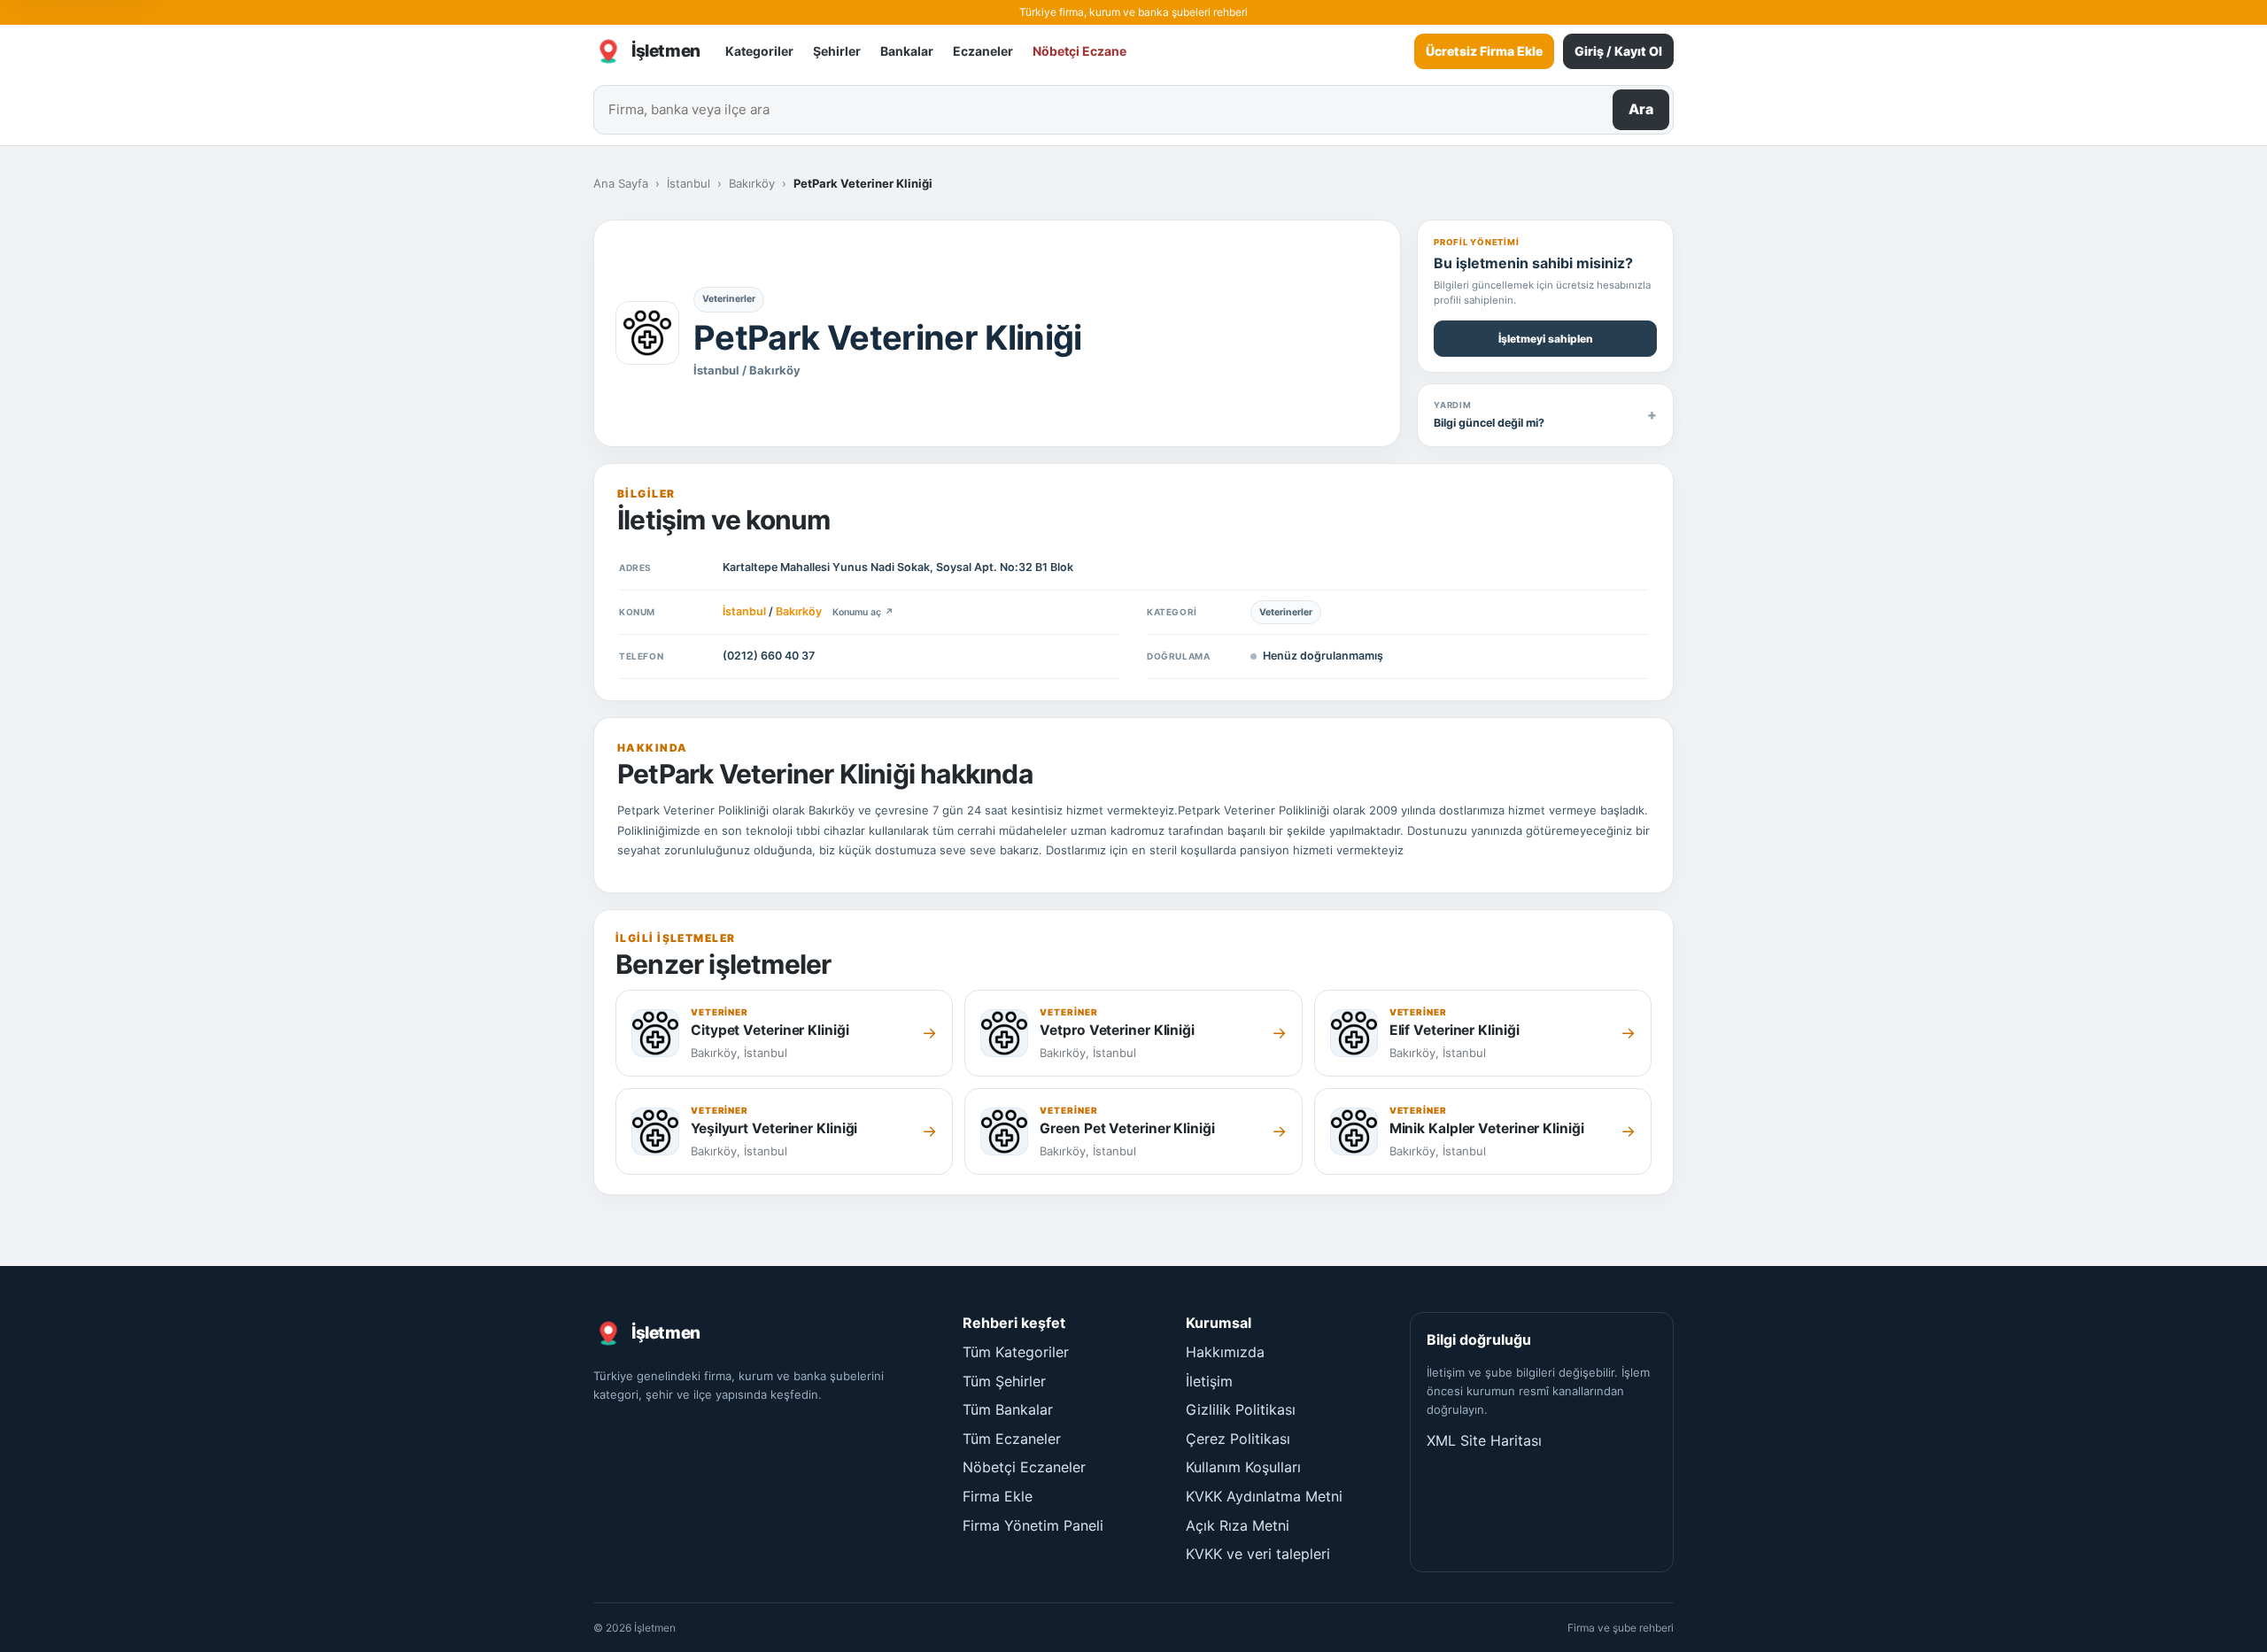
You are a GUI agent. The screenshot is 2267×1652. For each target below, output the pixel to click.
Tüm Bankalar (1008, 1409)
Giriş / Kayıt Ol (1618, 51)
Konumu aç (863, 612)
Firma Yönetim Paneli (1033, 1525)
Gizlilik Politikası (1241, 1409)
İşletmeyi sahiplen (1546, 339)
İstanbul (689, 183)
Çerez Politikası (1238, 1439)
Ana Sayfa (621, 183)
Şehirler (837, 51)
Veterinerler (729, 299)
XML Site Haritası (1484, 1440)
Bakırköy (752, 183)
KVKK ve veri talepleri (1258, 1554)
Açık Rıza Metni (1238, 1525)
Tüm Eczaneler (1012, 1439)
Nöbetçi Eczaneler (1024, 1467)
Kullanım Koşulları (1243, 1467)
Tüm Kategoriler (1016, 1352)
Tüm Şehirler (1004, 1381)
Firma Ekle (998, 1496)
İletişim (1209, 1381)
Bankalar (907, 51)
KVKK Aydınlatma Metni (1264, 1496)
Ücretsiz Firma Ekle (1484, 51)
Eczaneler (983, 51)
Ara (1641, 109)
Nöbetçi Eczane (1079, 51)
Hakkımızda (1225, 1352)
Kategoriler (759, 51)
